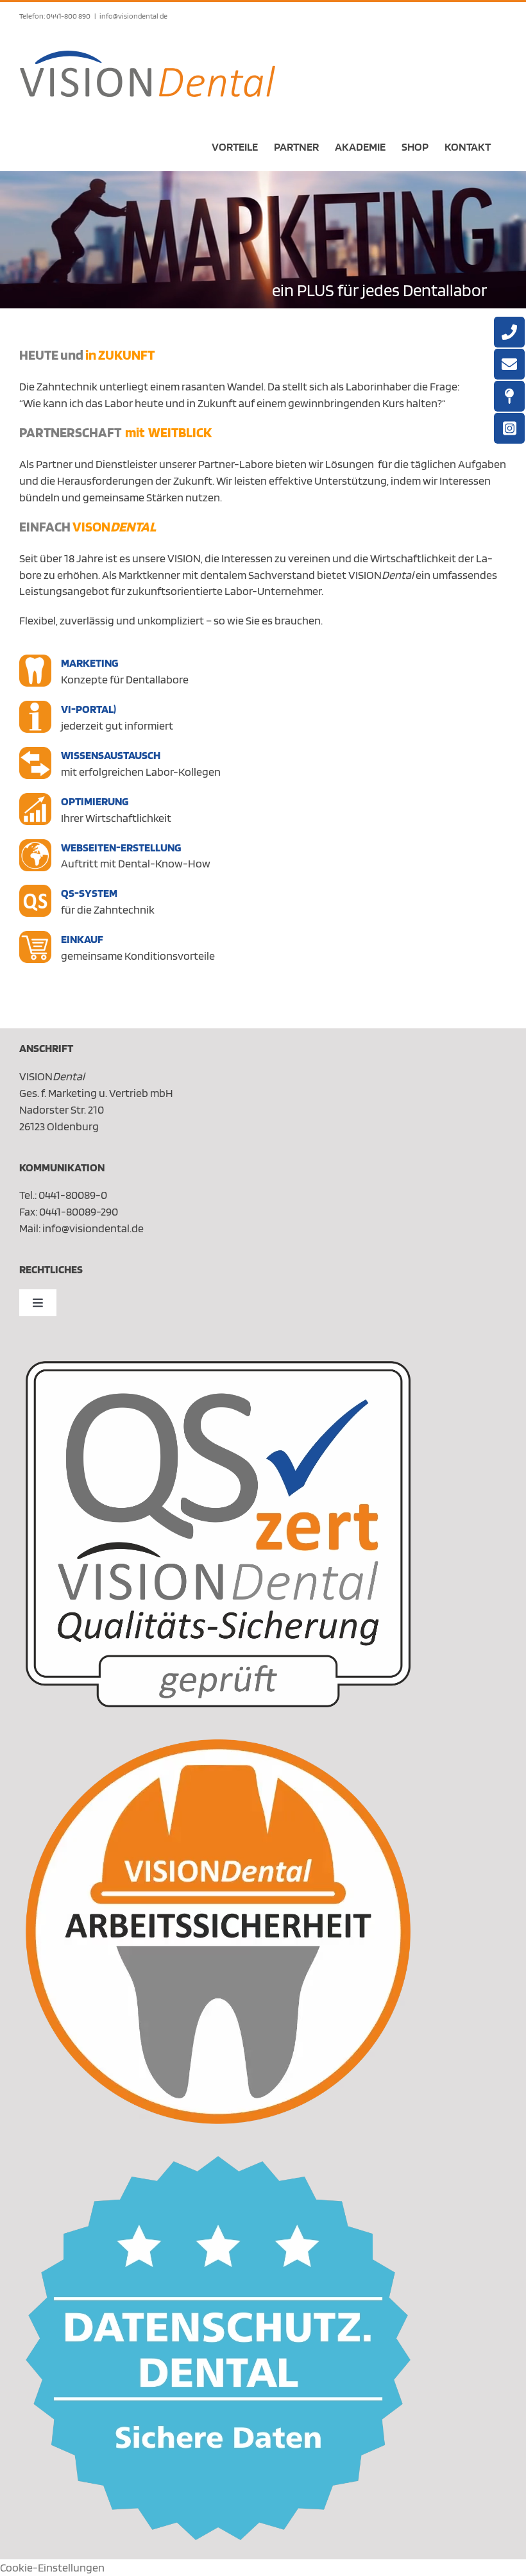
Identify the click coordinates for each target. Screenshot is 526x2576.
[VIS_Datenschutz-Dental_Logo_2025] (218, 2162)
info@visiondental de (133, 16)
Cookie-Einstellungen (52, 2567)
